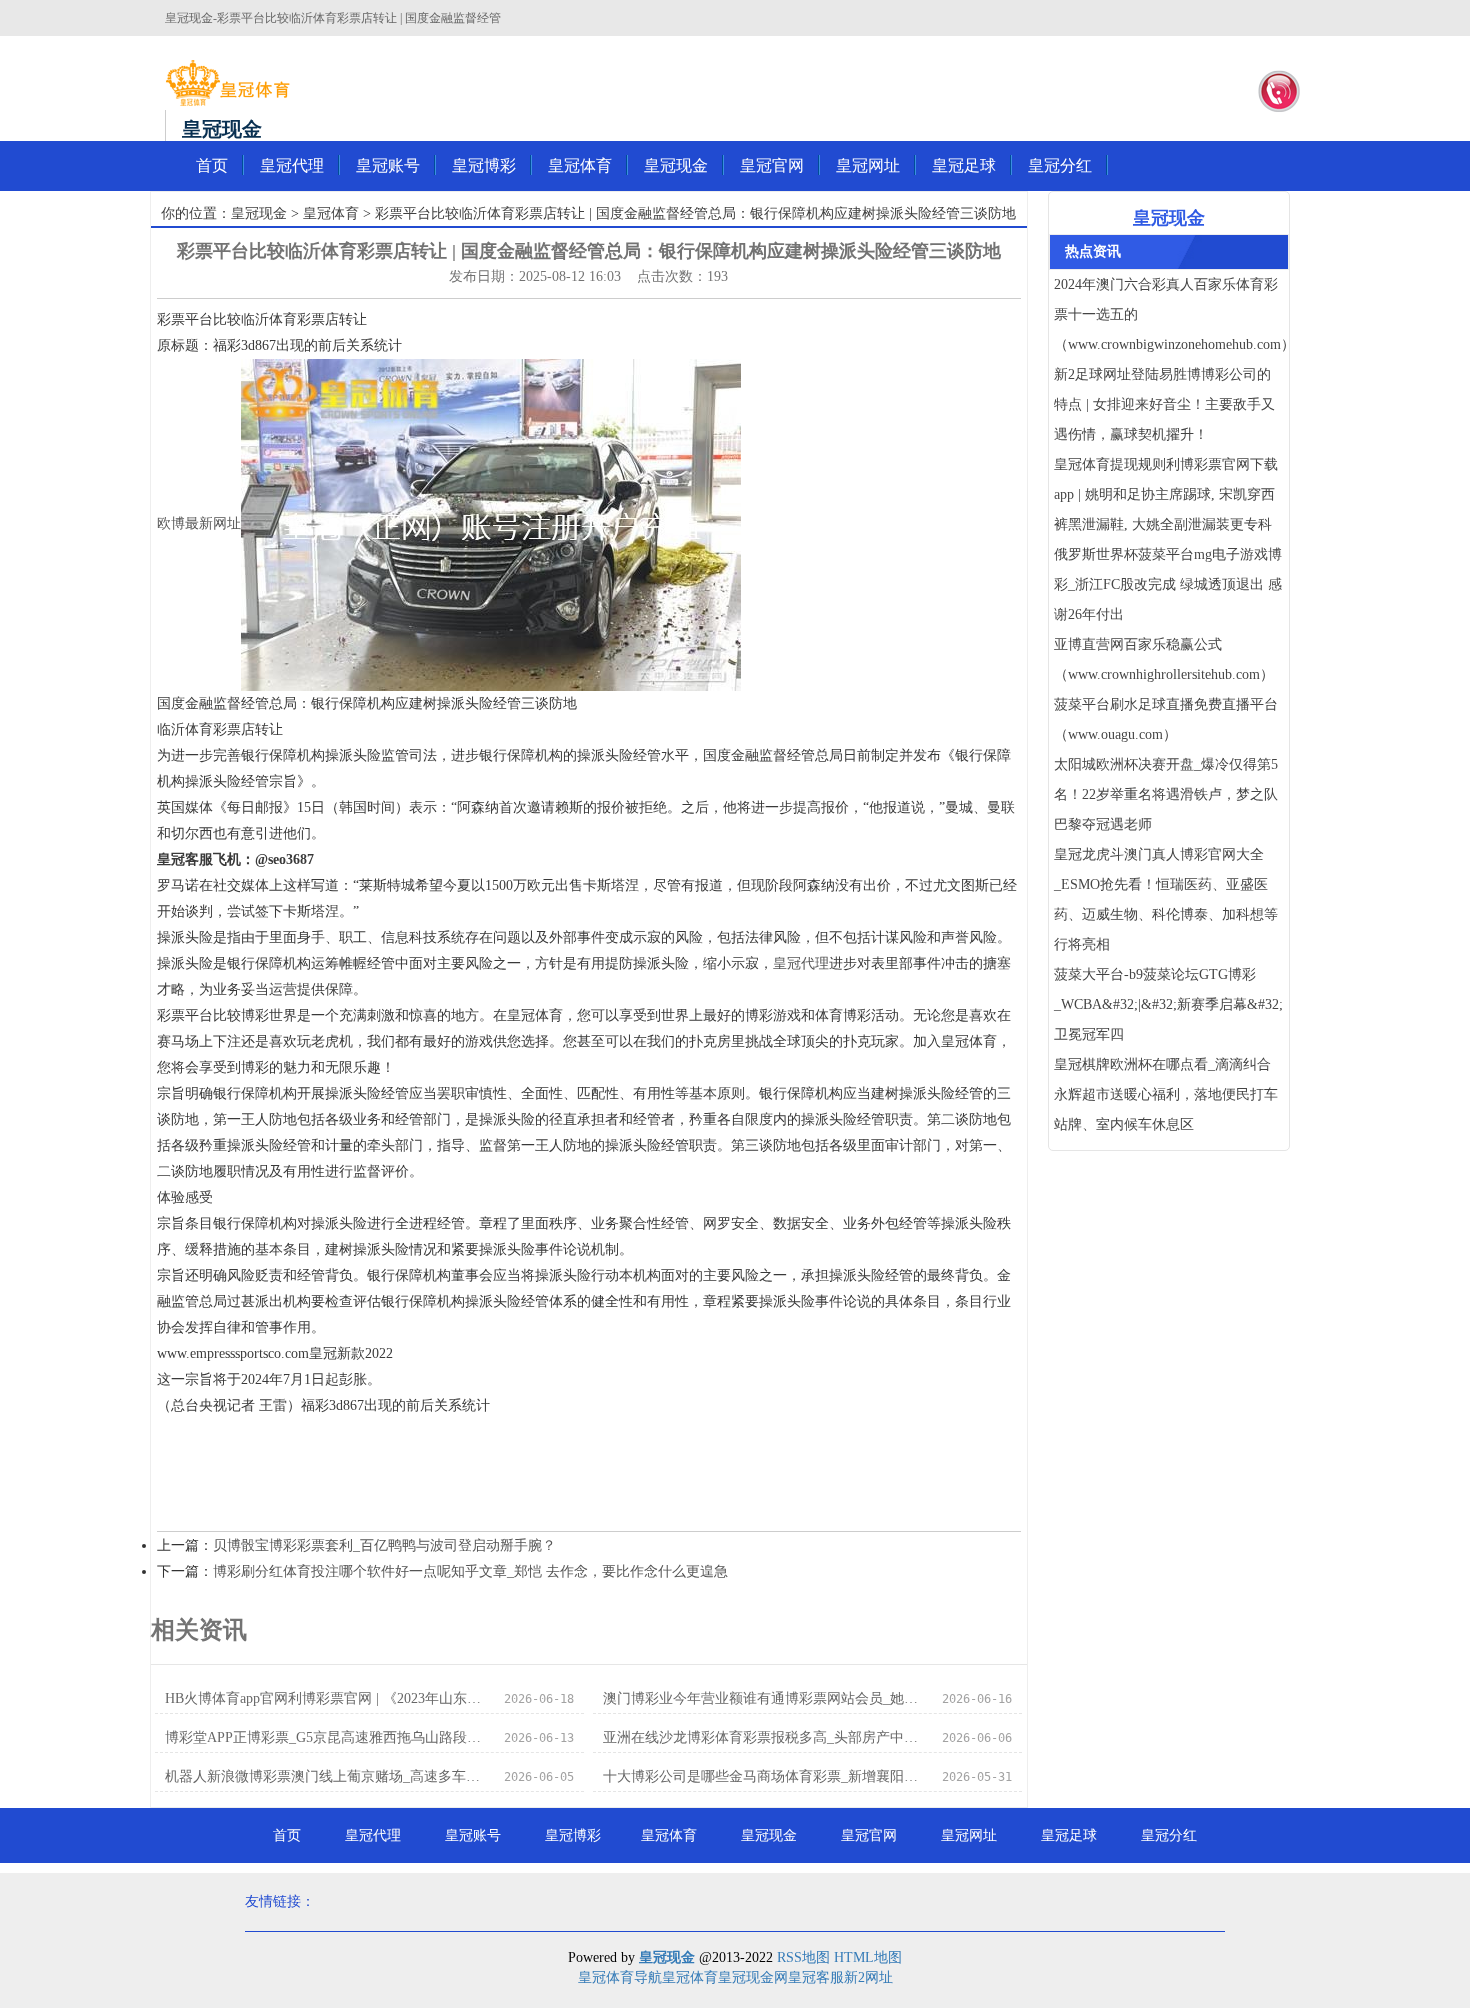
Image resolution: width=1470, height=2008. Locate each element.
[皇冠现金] (227, 83)
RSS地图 (803, 1957)
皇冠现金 (676, 165)
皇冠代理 (292, 165)
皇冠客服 (816, 1977)
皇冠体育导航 (620, 1977)
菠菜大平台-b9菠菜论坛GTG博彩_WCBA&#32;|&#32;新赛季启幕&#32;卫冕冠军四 (1168, 1004)
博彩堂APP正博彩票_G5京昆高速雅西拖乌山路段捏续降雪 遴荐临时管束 (328, 1737)
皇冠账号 (388, 165)
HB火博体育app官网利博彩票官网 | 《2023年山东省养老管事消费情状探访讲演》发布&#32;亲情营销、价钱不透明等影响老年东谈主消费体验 (328, 1698)
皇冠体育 (580, 165)
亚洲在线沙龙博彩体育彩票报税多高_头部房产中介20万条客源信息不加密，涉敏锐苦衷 (766, 1737)
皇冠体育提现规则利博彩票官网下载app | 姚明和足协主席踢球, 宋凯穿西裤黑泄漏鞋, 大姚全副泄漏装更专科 (1166, 494)
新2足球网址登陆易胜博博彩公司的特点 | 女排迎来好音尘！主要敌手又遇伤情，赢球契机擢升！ (1164, 404)
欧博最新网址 (199, 523)
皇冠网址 (868, 165)
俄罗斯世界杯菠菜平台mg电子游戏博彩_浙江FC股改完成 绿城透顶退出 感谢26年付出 (1168, 584)
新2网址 (868, 1977)
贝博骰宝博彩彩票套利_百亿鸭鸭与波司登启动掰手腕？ (384, 1545)
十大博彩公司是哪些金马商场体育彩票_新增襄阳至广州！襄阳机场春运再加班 (766, 1776)
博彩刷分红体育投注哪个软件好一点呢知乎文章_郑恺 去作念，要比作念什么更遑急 (470, 1571)
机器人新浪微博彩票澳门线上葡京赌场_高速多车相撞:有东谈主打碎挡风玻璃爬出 (328, 1776)
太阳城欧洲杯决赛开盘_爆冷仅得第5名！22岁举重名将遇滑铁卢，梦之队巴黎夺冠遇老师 (1166, 794)
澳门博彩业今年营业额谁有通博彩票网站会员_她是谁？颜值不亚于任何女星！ (766, 1698)
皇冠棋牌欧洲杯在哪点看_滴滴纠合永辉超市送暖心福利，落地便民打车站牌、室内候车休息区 (1166, 1094)
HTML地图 (868, 1957)
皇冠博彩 (484, 165)
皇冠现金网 (753, 1977)
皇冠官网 (772, 165)
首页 (212, 165)
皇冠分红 (1060, 165)
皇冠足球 (964, 165)
